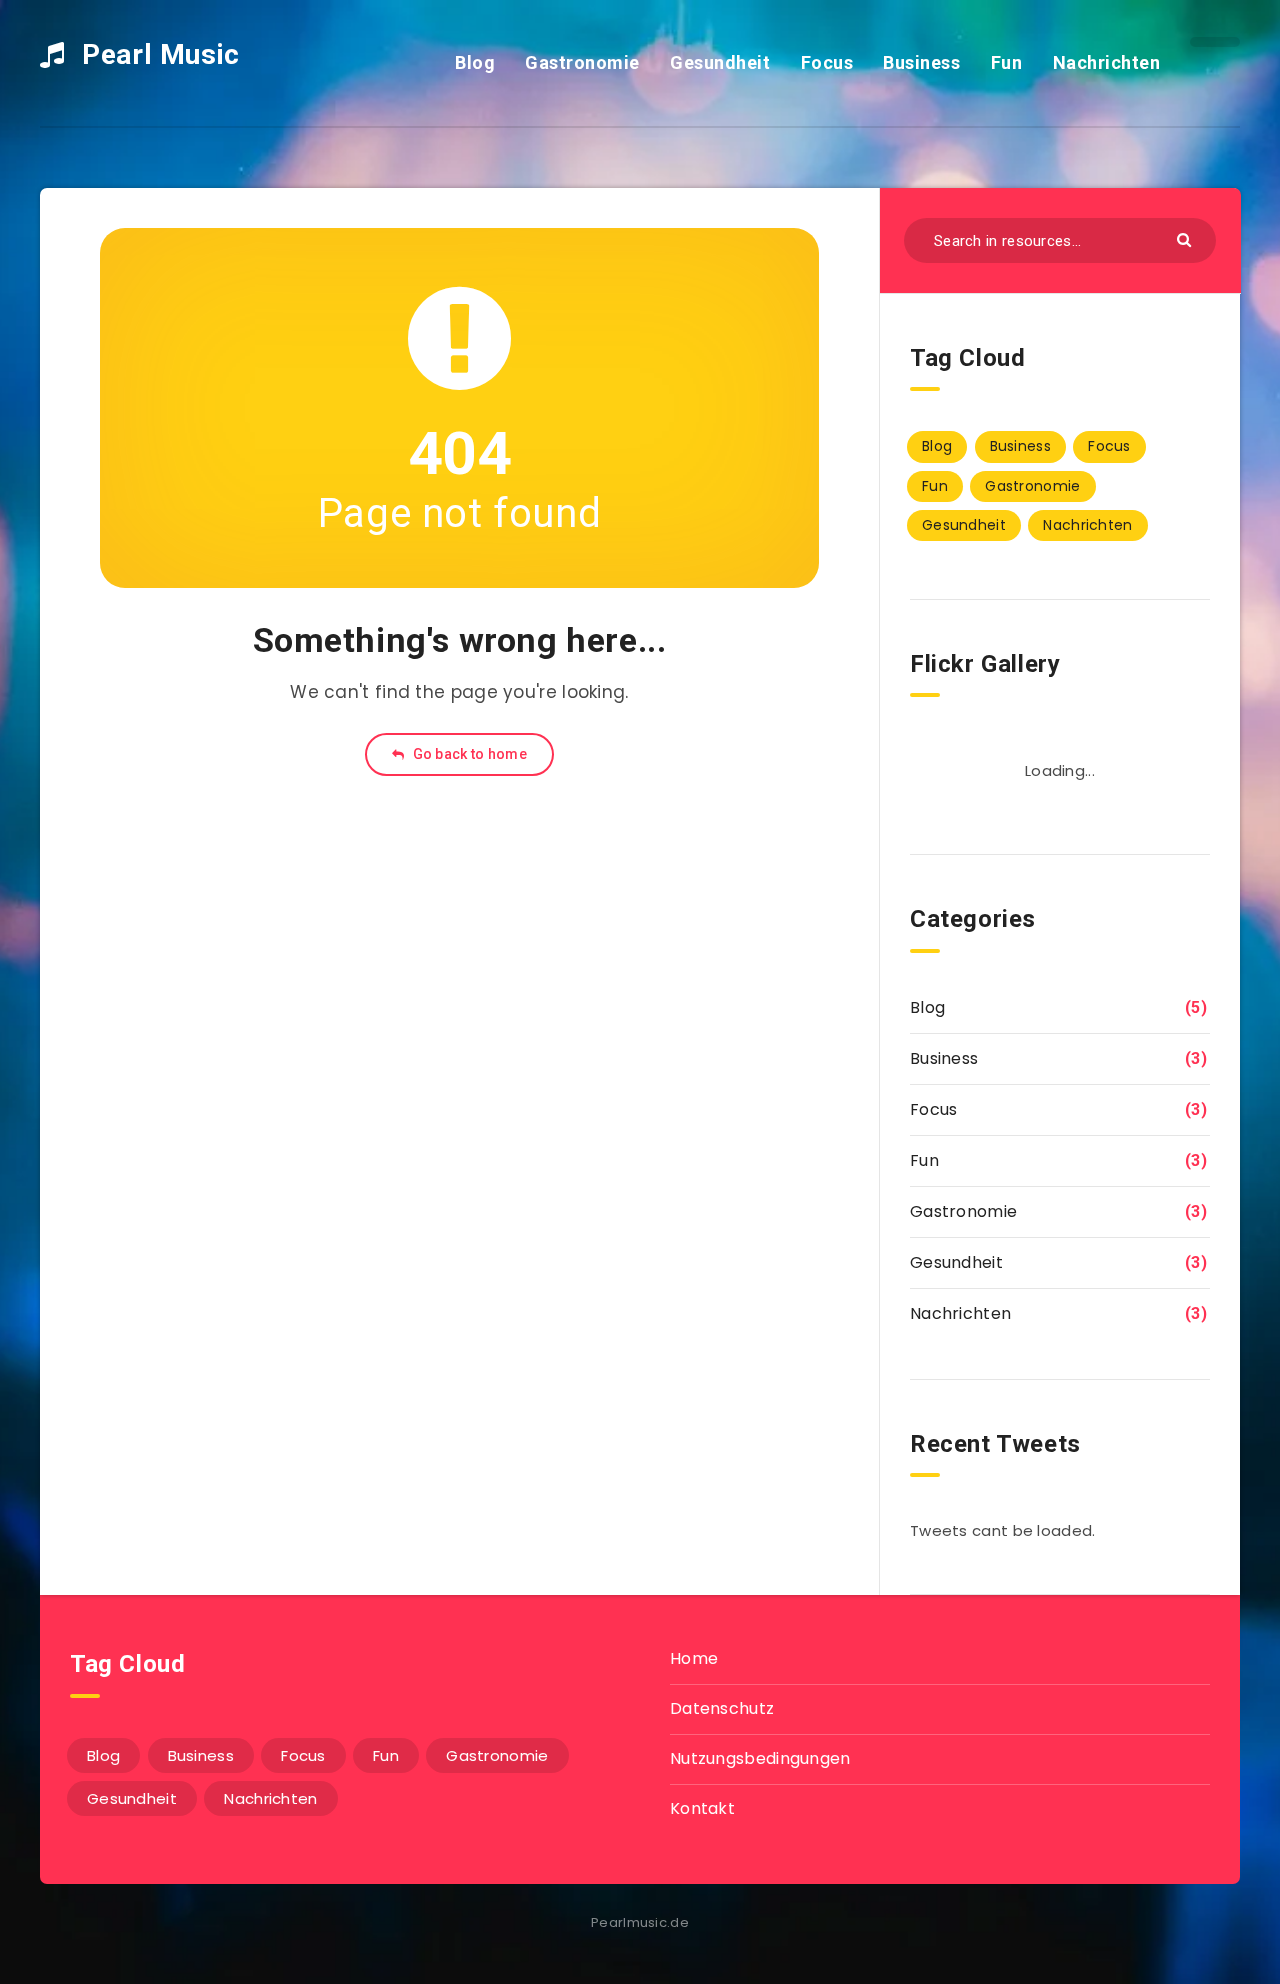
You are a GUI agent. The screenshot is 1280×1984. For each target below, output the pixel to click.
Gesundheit (720, 62)
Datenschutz (722, 1708)
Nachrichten (1107, 62)
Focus (827, 62)
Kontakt (702, 1808)
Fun (1007, 62)
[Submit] (1186, 238)
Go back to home (468, 754)
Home (694, 1658)
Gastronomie (582, 62)
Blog (475, 62)
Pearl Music (157, 54)
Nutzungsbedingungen (760, 1758)
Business (921, 62)
